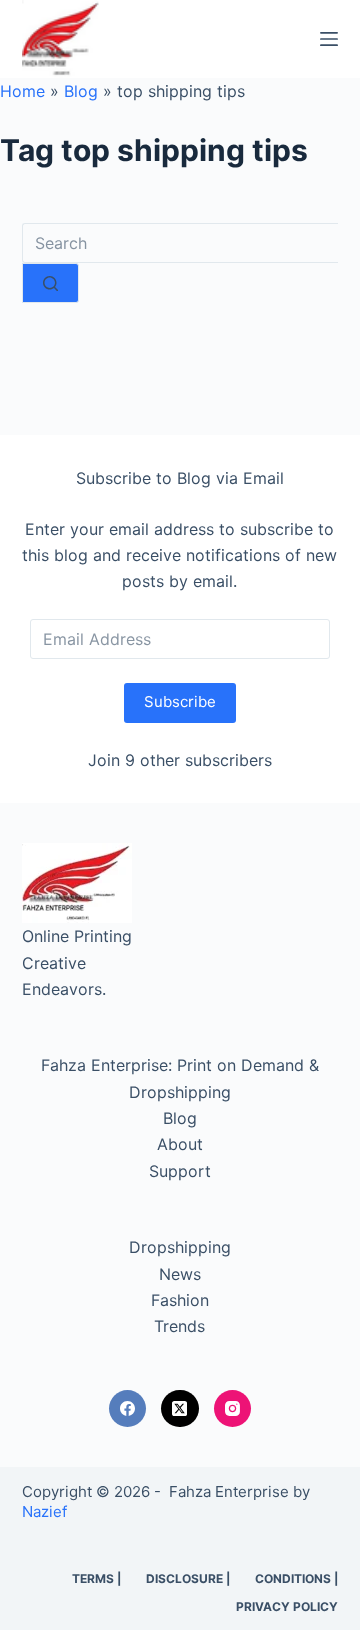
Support (180, 1171)
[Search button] (50, 283)
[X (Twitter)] (180, 1409)
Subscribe (180, 701)
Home (22, 91)
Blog (81, 91)
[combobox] (180, 243)
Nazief (44, 1511)
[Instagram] (233, 1409)
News (180, 1274)
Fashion (180, 1300)
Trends (179, 1326)
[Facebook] (128, 1409)
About (180, 1144)
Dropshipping (180, 1247)
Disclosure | (188, 1578)
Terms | (96, 1578)
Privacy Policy (287, 1606)
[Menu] (329, 39)
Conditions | (296, 1578)
